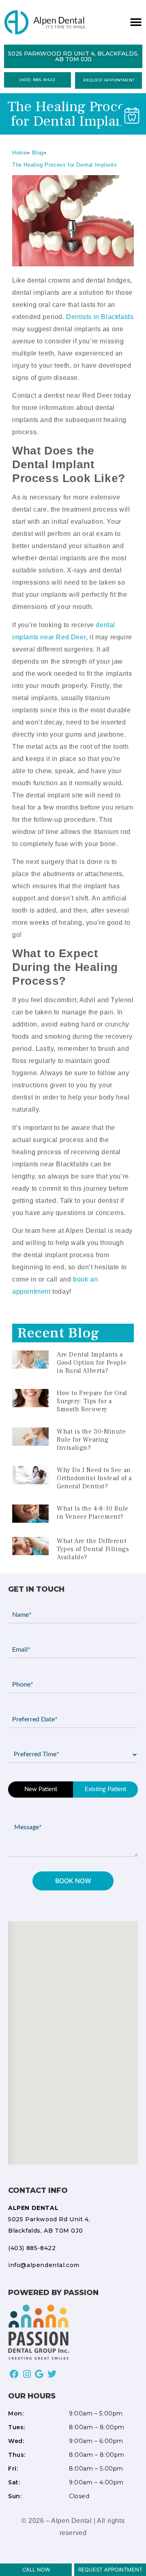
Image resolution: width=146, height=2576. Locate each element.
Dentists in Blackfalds (100, 317)
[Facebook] (14, 2374)
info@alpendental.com (44, 2265)
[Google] (40, 2374)
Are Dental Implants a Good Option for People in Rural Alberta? (92, 1363)
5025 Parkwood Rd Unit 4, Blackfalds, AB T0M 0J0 (49, 2219)
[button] (135, 23)
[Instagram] (27, 2374)
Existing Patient (105, 1789)
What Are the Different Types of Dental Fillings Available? (93, 1549)
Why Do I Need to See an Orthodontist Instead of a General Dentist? (94, 1478)
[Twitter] (52, 2374)
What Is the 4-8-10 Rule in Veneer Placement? (93, 1513)
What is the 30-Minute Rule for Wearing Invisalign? (91, 1440)
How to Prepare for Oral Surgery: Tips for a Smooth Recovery (92, 1401)
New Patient (41, 1789)
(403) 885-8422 (32, 2248)
